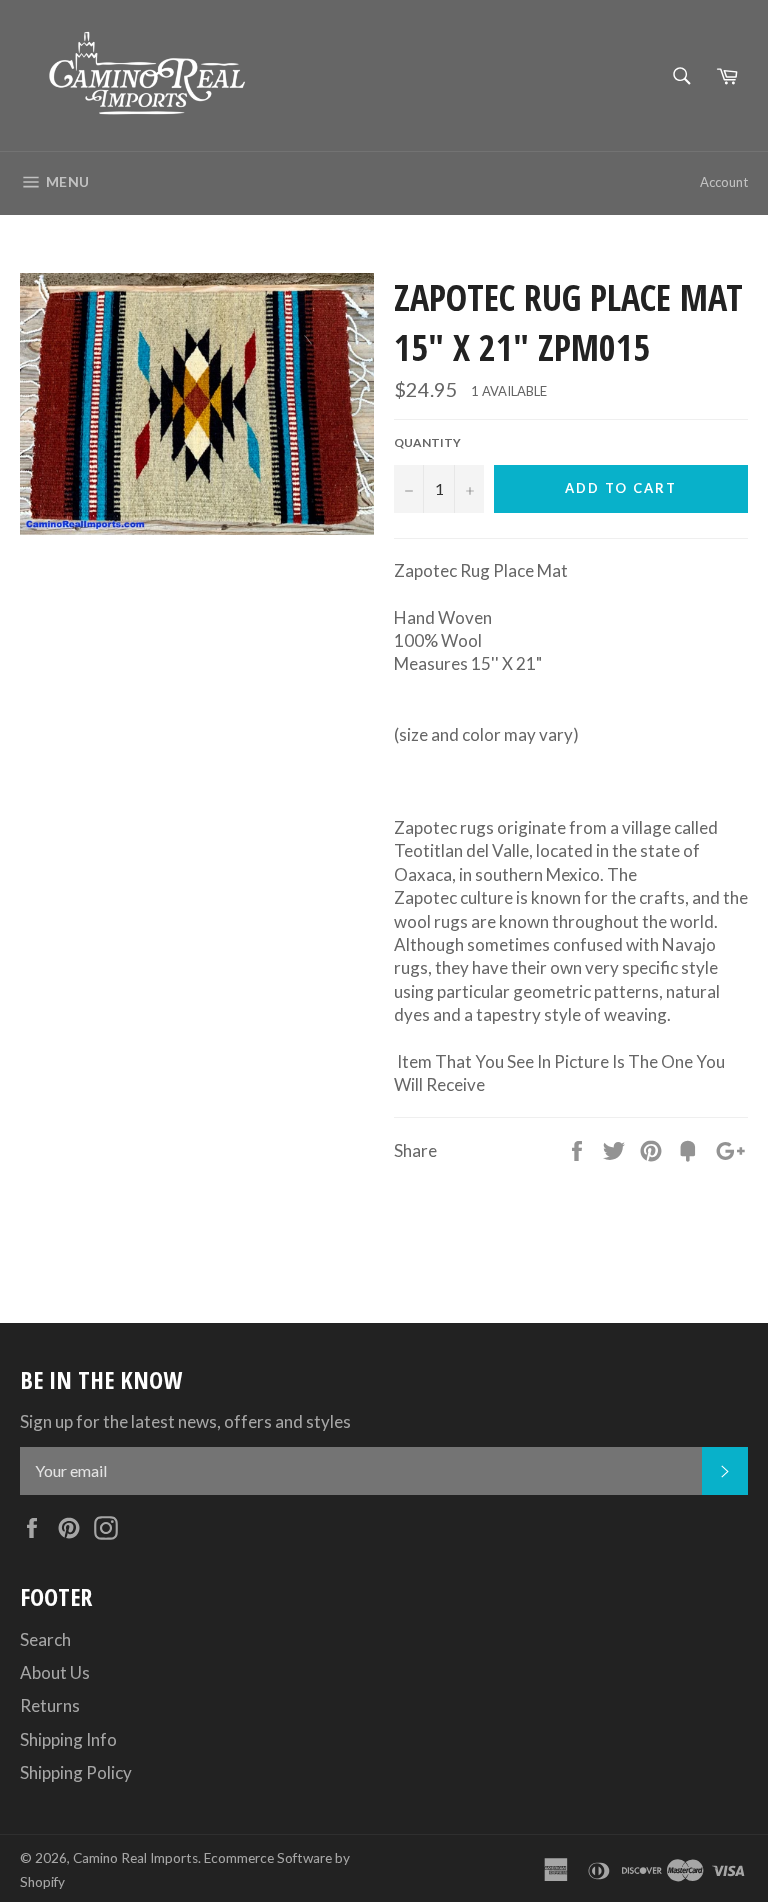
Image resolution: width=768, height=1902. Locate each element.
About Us (55, 1672)
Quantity (427, 442)
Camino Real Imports (135, 1858)
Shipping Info (68, 1739)
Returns (50, 1705)
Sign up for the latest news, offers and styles (185, 1421)
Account (724, 182)
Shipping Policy (76, 1772)
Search (45, 1639)
